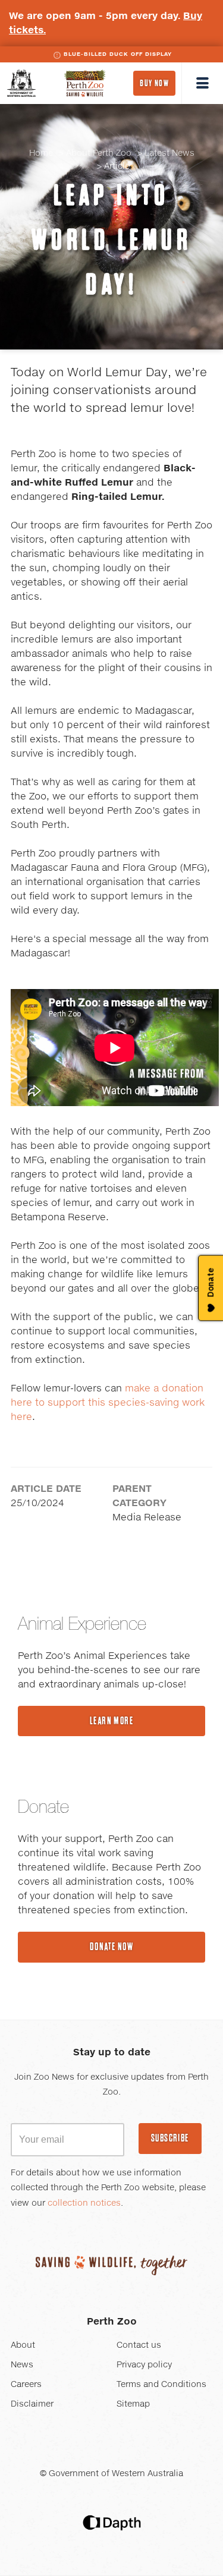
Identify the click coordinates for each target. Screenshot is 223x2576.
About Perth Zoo (99, 153)
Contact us (139, 2345)
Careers (26, 2385)
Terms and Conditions (161, 2385)
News (22, 2365)
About (23, 2345)
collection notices (84, 2203)
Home (41, 153)
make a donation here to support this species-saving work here (108, 1403)
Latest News (169, 153)
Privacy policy (144, 2365)
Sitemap (133, 2404)
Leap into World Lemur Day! (112, 240)
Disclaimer (32, 2404)
